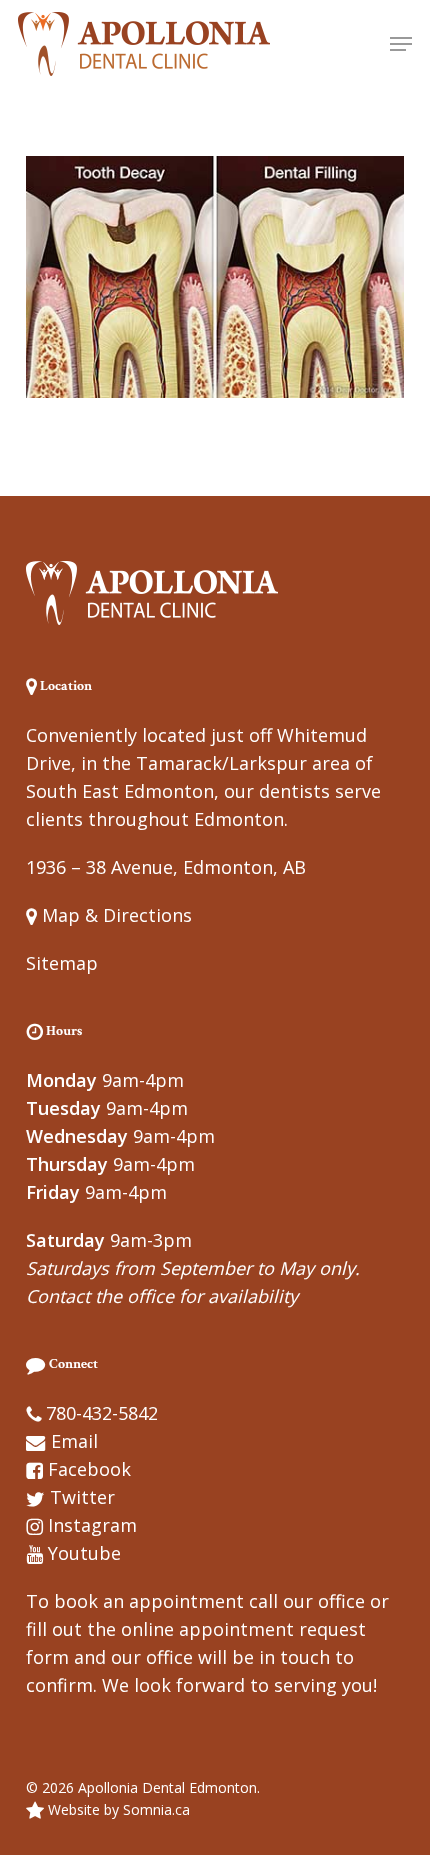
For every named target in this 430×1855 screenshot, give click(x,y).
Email (74, 1441)
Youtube (84, 1553)
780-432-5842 (102, 1413)
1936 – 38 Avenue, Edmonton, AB (166, 867)
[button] (401, 44)
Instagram (92, 1525)
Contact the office (100, 1296)
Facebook (89, 1469)
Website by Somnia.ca (117, 1809)
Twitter (82, 1497)
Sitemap (62, 963)
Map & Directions (114, 915)
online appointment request (243, 1629)
